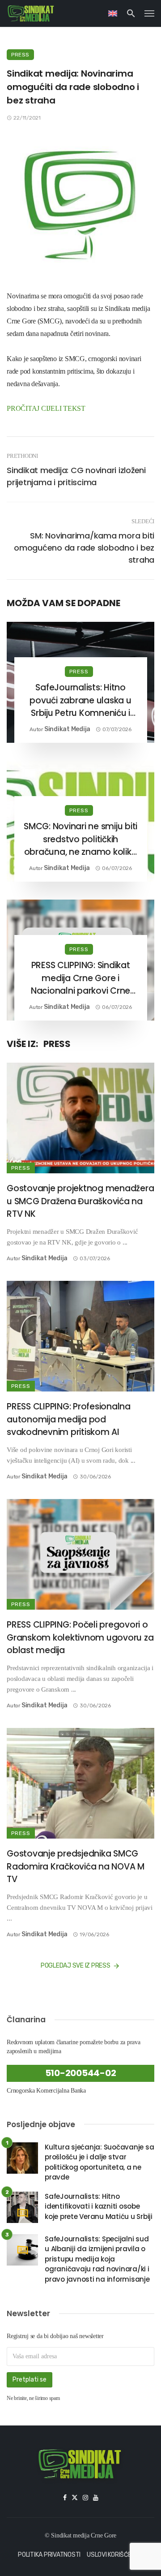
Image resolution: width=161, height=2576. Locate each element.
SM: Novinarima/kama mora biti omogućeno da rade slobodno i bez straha (84, 548)
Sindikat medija (67, 729)
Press (20, 55)
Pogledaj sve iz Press (76, 1966)
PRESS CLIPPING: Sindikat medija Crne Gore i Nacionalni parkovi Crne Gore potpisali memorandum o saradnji (80, 978)
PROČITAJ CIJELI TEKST (46, 408)
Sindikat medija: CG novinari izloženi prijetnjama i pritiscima (76, 476)
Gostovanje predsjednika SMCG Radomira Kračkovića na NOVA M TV (76, 1866)
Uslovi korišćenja (115, 2555)
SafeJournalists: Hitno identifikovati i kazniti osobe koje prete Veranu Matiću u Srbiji (99, 2206)
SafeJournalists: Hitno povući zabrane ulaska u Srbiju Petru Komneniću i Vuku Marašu (80, 701)
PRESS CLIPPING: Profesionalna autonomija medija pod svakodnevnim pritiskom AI (69, 1419)
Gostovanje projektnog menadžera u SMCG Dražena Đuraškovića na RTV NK (80, 1201)
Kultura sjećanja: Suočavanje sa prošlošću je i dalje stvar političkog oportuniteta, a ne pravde (99, 2162)
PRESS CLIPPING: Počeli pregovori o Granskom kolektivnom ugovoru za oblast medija (80, 1637)
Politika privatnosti (49, 2555)
